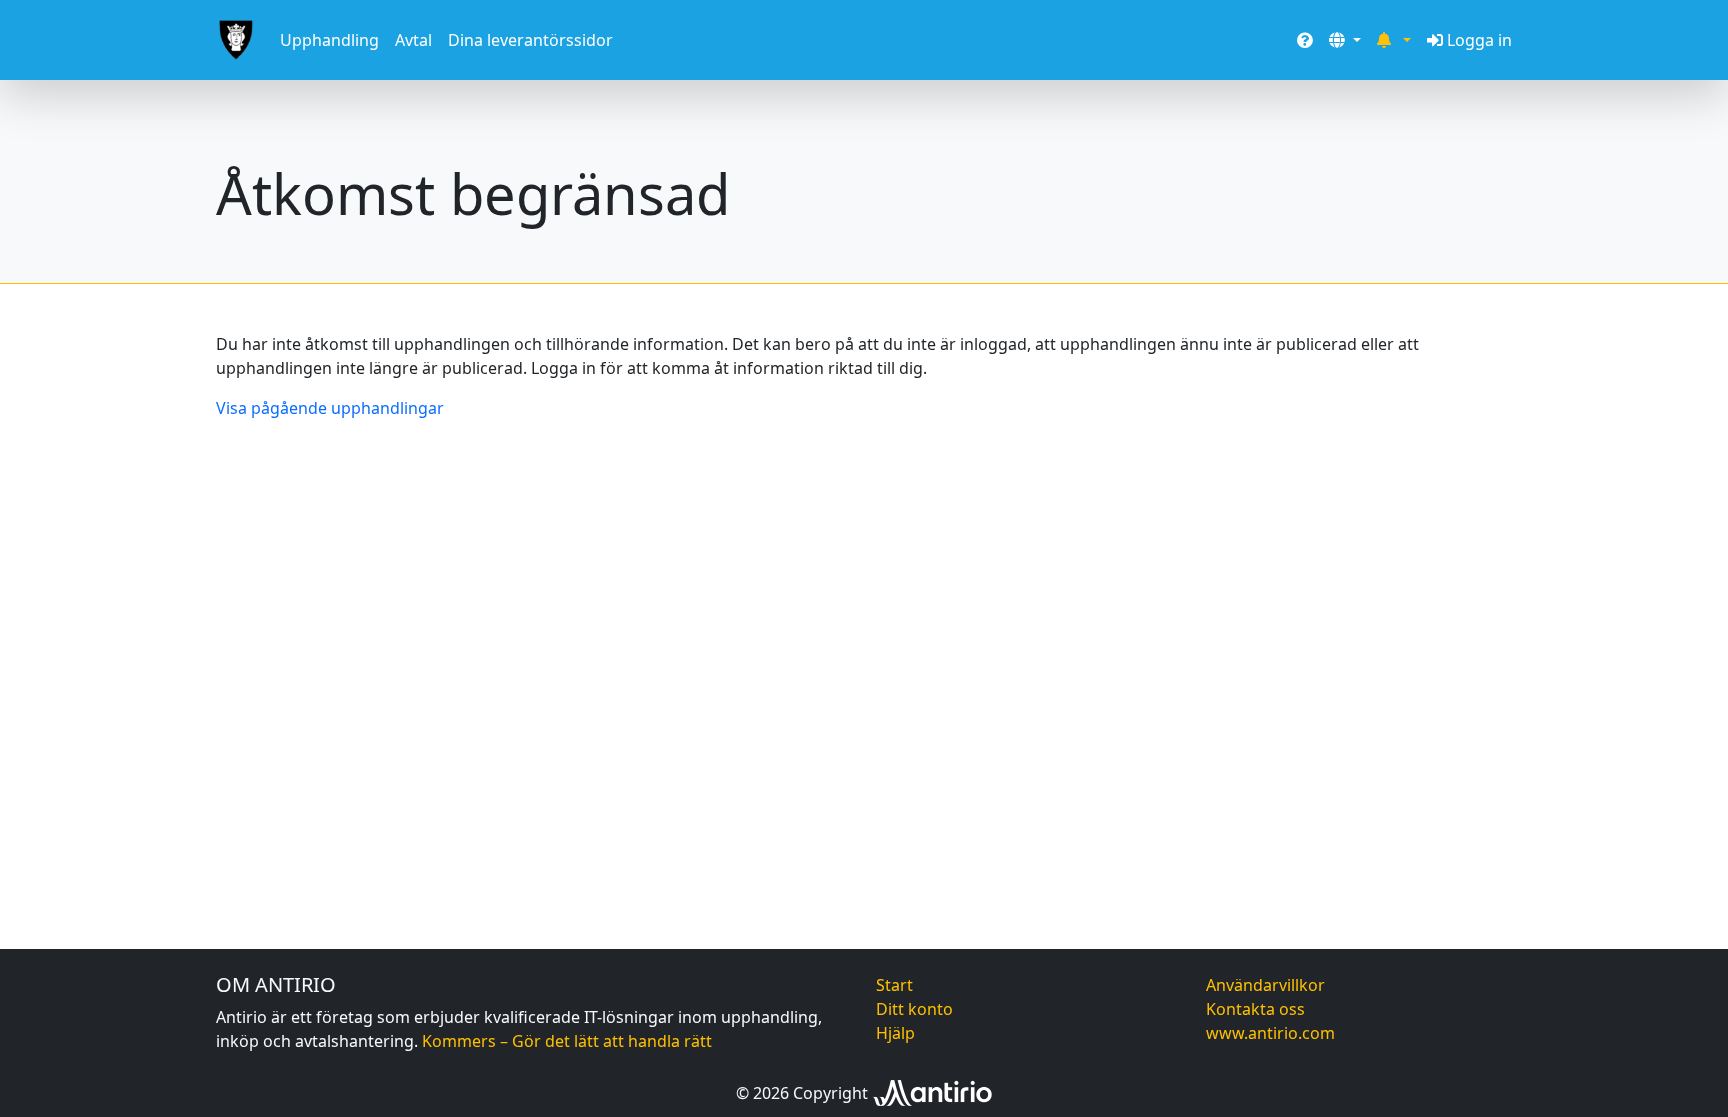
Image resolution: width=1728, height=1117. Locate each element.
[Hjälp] (1305, 40)
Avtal (413, 40)
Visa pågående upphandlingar (330, 408)
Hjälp (895, 1033)
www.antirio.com (1270, 1033)
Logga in (1479, 40)
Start (894, 985)
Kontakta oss (1255, 1009)
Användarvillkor (1265, 985)
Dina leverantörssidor (530, 40)
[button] (1345, 40)
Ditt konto (914, 1009)
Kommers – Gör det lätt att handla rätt (567, 1041)
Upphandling (329, 40)
